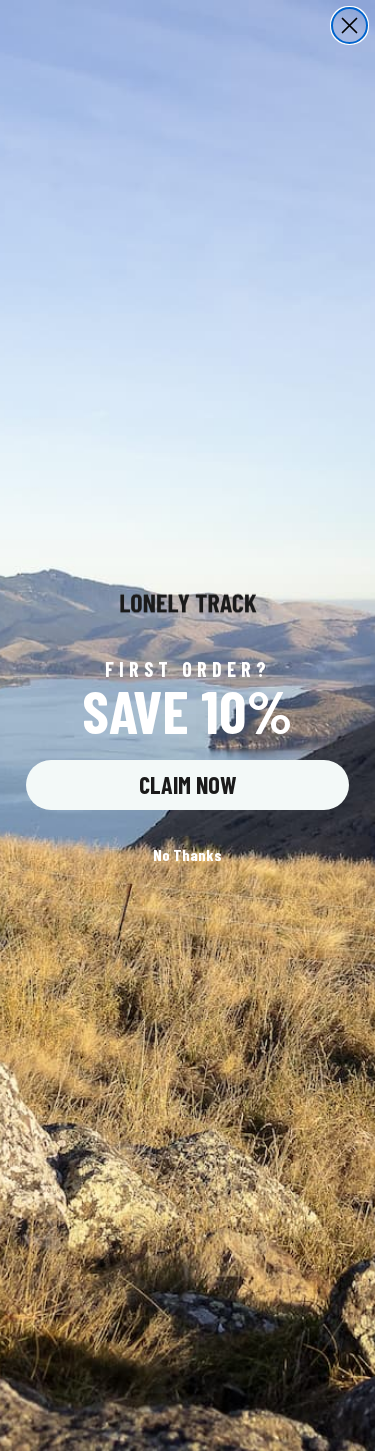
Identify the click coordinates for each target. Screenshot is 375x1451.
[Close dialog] (349, 25)
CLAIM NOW (188, 784)
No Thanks (187, 854)
